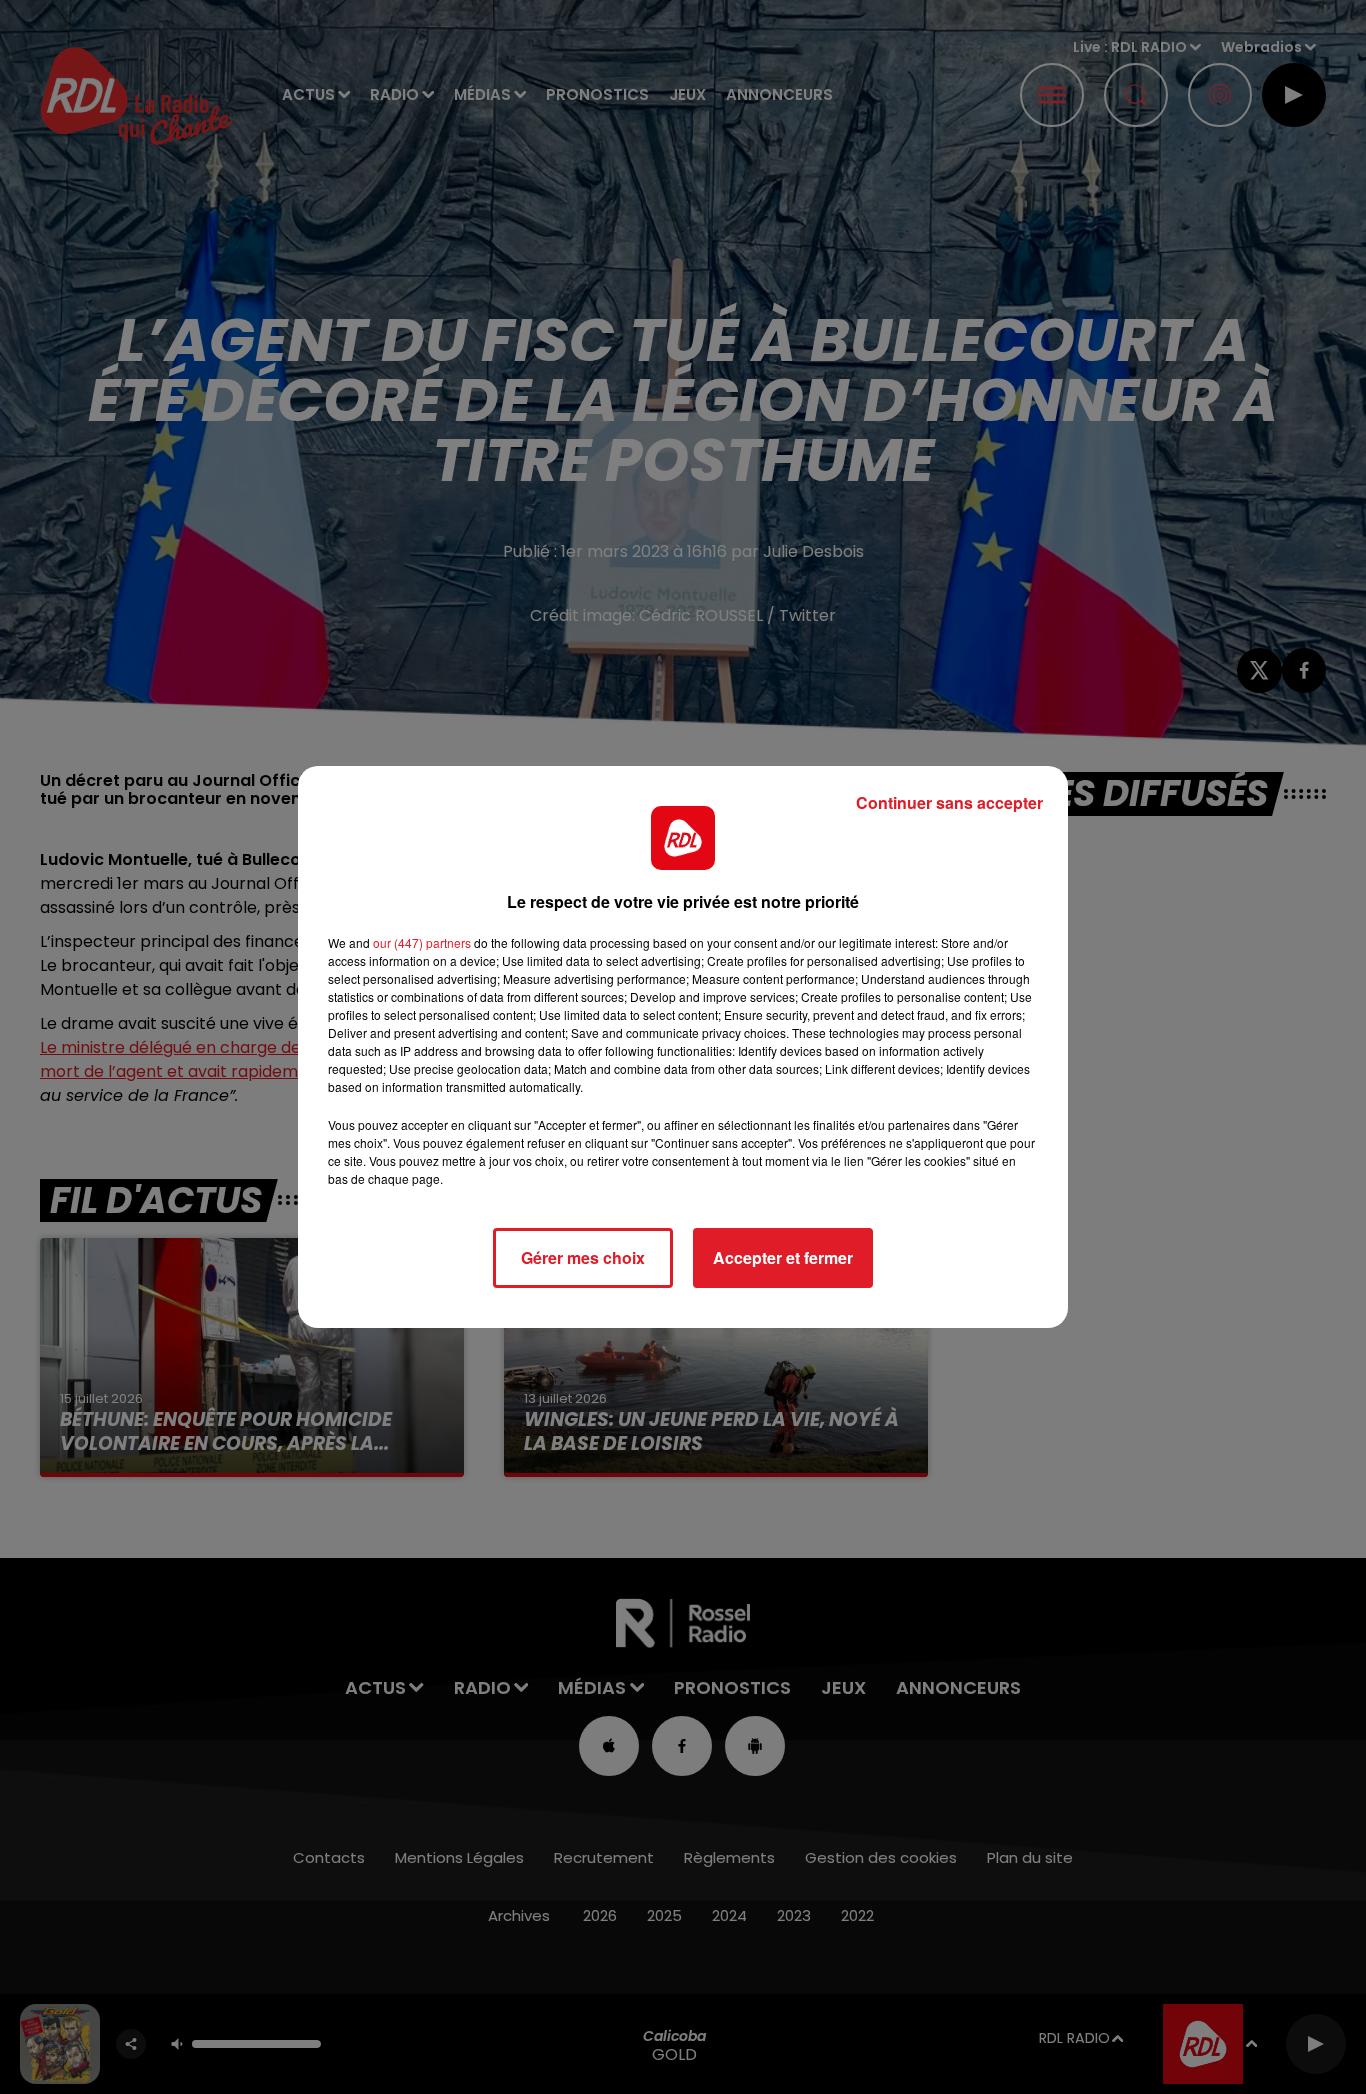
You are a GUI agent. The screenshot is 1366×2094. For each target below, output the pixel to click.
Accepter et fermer (783, 1257)
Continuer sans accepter (949, 802)
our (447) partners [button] (422, 942)
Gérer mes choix (583, 1257)
